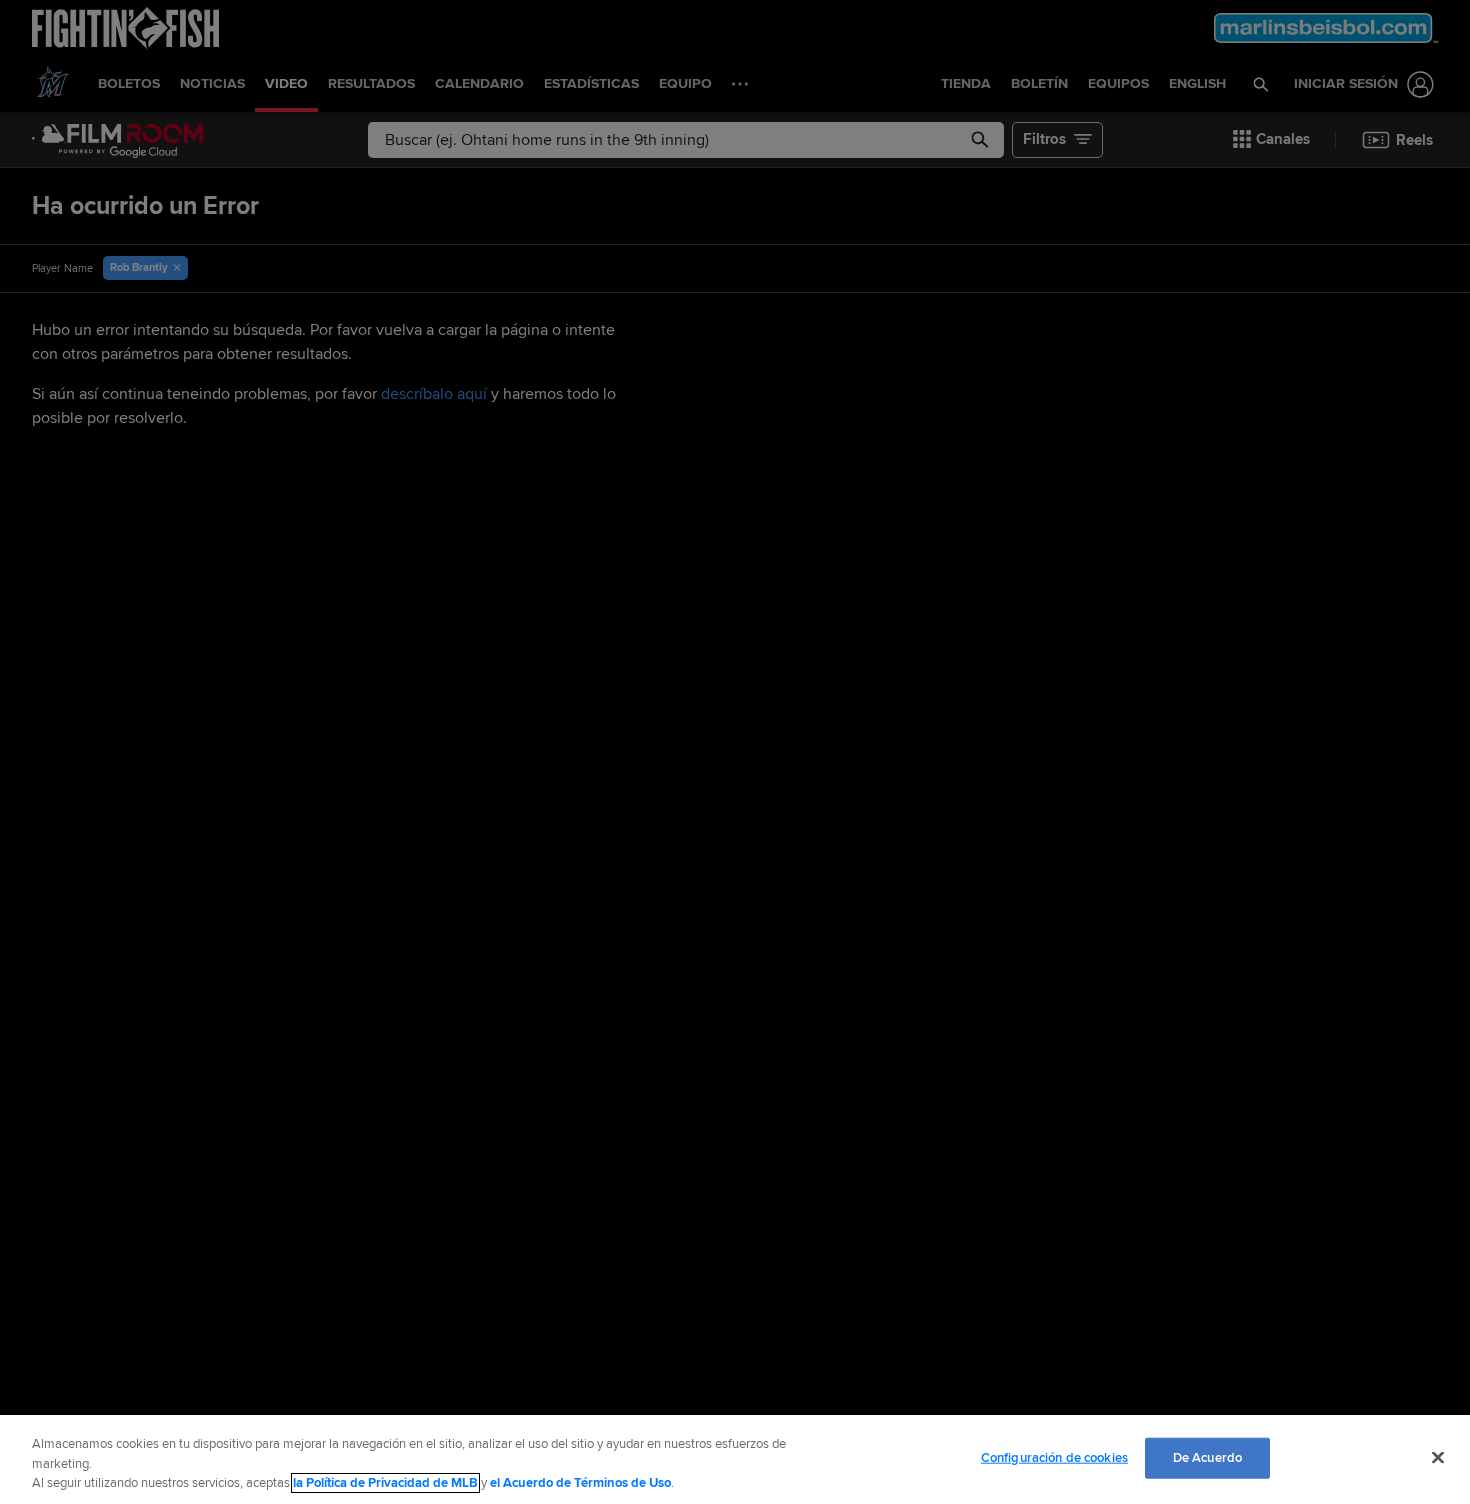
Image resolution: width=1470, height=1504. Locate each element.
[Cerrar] (1438, 1457)
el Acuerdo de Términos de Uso (580, 1483)
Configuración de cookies (1054, 1457)
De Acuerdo (1207, 1457)
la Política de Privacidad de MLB (385, 1483)
